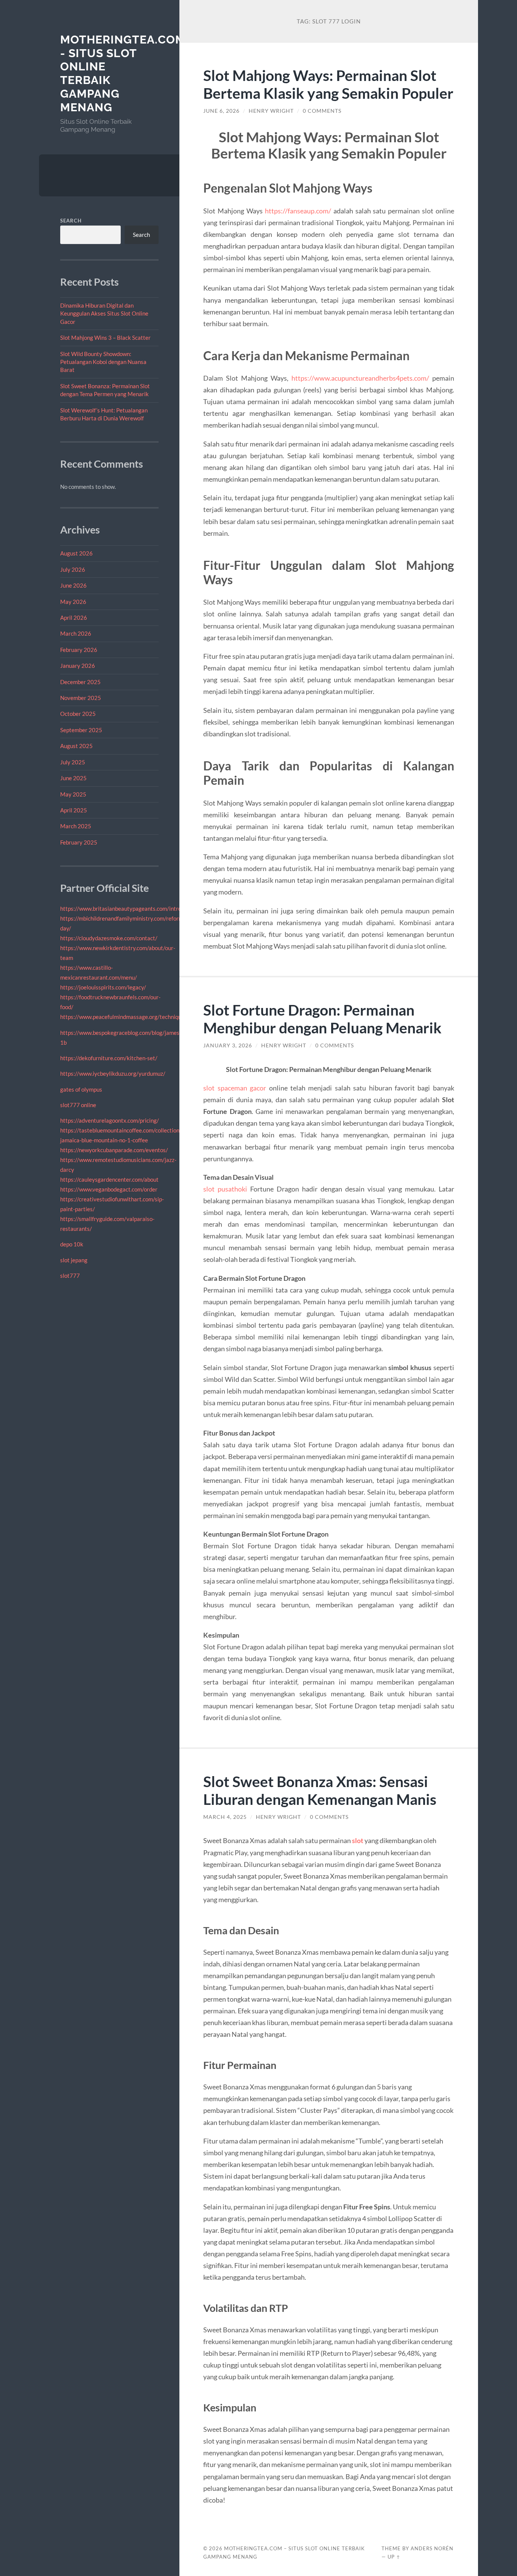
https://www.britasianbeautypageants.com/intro (121, 908)
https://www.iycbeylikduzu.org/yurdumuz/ (113, 1073)
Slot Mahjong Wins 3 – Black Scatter (105, 338)
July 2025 (73, 762)
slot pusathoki (225, 1189)
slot (358, 1840)
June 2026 (73, 585)
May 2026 (73, 602)
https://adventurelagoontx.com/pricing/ (110, 1120)
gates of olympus (81, 1089)
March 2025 (76, 826)
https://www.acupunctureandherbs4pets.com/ (360, 378)
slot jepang (74, 1260)
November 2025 (81, 698)
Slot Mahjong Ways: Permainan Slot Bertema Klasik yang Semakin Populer (328, 84)
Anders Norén (432, 2548)
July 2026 (73, 569)
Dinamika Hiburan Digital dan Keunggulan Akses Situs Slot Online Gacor (104, 313)
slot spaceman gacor (235, 1088)
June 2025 (73, 778)
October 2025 (78, 714)
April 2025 (74, 810)
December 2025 (80, 682)
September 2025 (81, 730)
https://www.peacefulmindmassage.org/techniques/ (125, 1017)
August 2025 (76, 746)
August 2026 (76, 553)
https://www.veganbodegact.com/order (109, 1189)
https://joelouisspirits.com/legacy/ (103, 987)
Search (71, 221)
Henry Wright (271, 111)
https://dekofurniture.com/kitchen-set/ (109, 1058)
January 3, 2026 (228, 1045)
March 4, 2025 (225, 1817)
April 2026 (74, 618)
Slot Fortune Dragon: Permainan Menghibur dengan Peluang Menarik (322, 1019)
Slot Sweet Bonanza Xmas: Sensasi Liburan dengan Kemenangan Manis (320, 1790)
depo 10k (72, 1244)
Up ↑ (394, 2557)
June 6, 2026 (221, 111)
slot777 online (78, 1105)
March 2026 (76, 633)
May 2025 (73, 794)
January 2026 (78, 666)
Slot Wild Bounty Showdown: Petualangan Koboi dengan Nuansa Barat (103, 362)
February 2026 (79, 650)
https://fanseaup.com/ (298, 211)
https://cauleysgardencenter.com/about (109, 1179)
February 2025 (79, 842)
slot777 (70, 1276)
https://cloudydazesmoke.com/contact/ (109, 938)
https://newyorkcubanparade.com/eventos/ (114, 1150)
